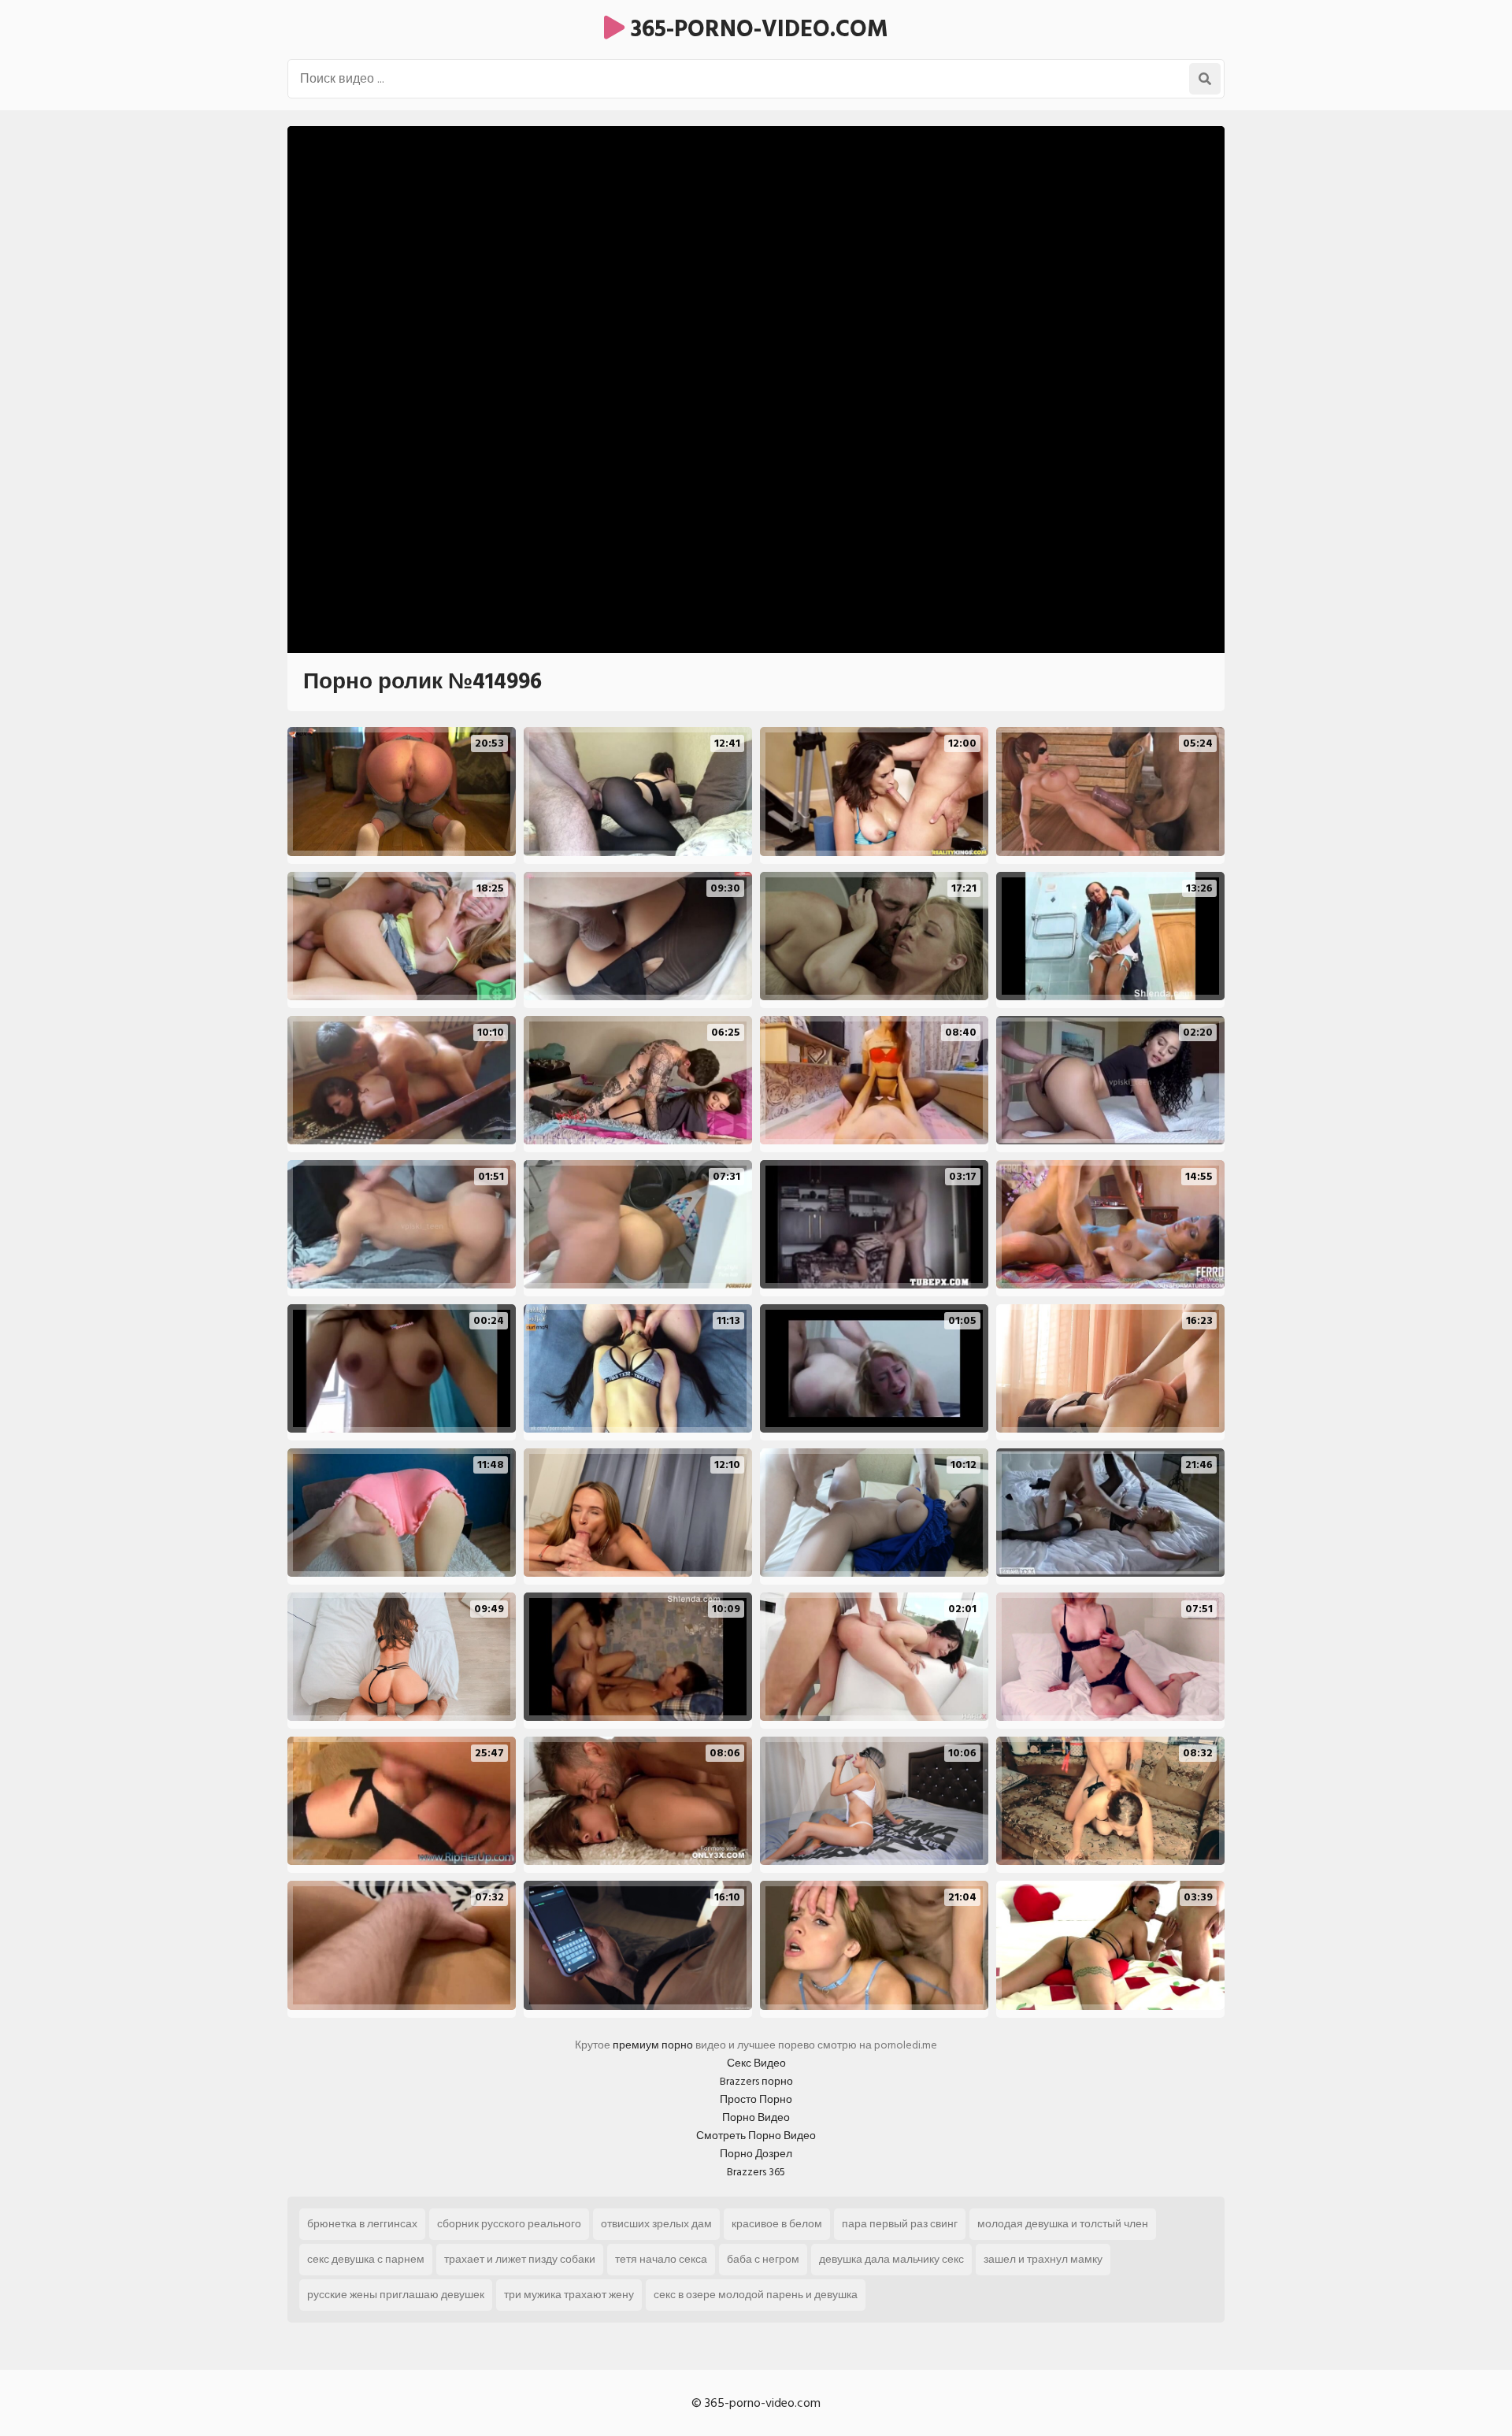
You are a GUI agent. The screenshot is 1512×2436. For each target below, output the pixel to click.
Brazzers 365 (756, 2172)
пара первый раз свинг (900, 2224)
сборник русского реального (509, 2224)
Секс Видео (756, 2063)
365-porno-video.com (756, 29)
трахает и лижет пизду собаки (520, 2259)
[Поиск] (1205, 79)
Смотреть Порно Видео (756, 2136)
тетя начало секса (661, 2259)
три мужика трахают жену (569, 2295)
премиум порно (653, 2045)
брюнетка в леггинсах (362, 2224)
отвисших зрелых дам (656, 2224)
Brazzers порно (756, 2081)
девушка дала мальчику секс (891, 2259)
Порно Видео (756, 2117)
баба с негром (763, 2259)
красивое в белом (777, 2224)
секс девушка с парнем (366, 2259)
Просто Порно (756, 2099)
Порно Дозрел (756, 2154)
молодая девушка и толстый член (1063, 2224)
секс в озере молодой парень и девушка (756, 2295)
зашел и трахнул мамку (1043, 2259)
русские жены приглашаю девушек (396, 2295)
